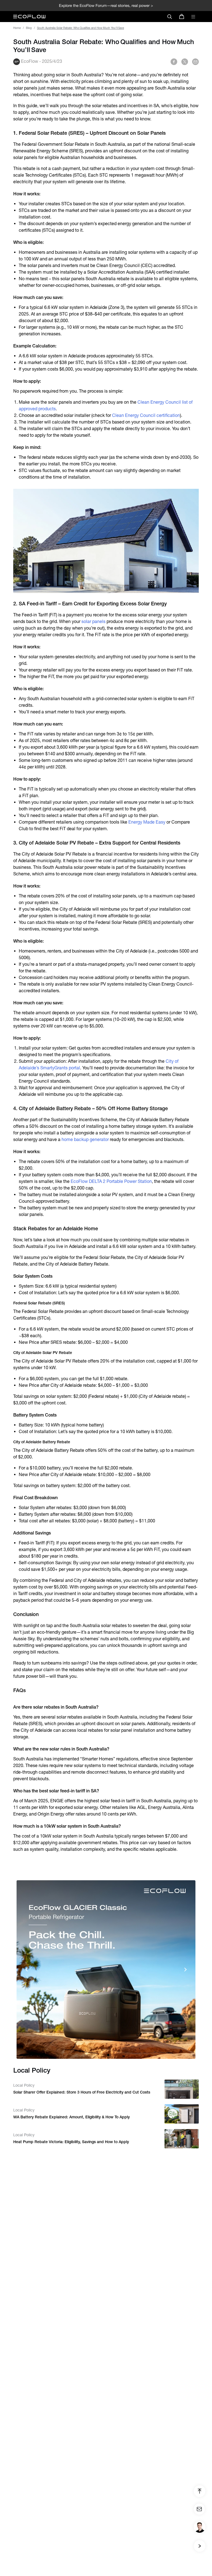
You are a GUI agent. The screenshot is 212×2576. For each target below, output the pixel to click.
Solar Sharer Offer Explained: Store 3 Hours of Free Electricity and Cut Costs (82, 2092)
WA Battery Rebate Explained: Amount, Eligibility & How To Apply (71, 2117)
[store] (182, 17)
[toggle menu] (193, 17)
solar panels (93, 621)
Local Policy (24, 2085)
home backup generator (85, 1139)
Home (17, 28)
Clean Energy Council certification (146, 415)
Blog (29, 28)
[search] (169, 17)
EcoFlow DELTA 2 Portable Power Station (111, 1181)
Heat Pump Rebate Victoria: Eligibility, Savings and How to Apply (71, 2142)
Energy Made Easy (147, 822)
